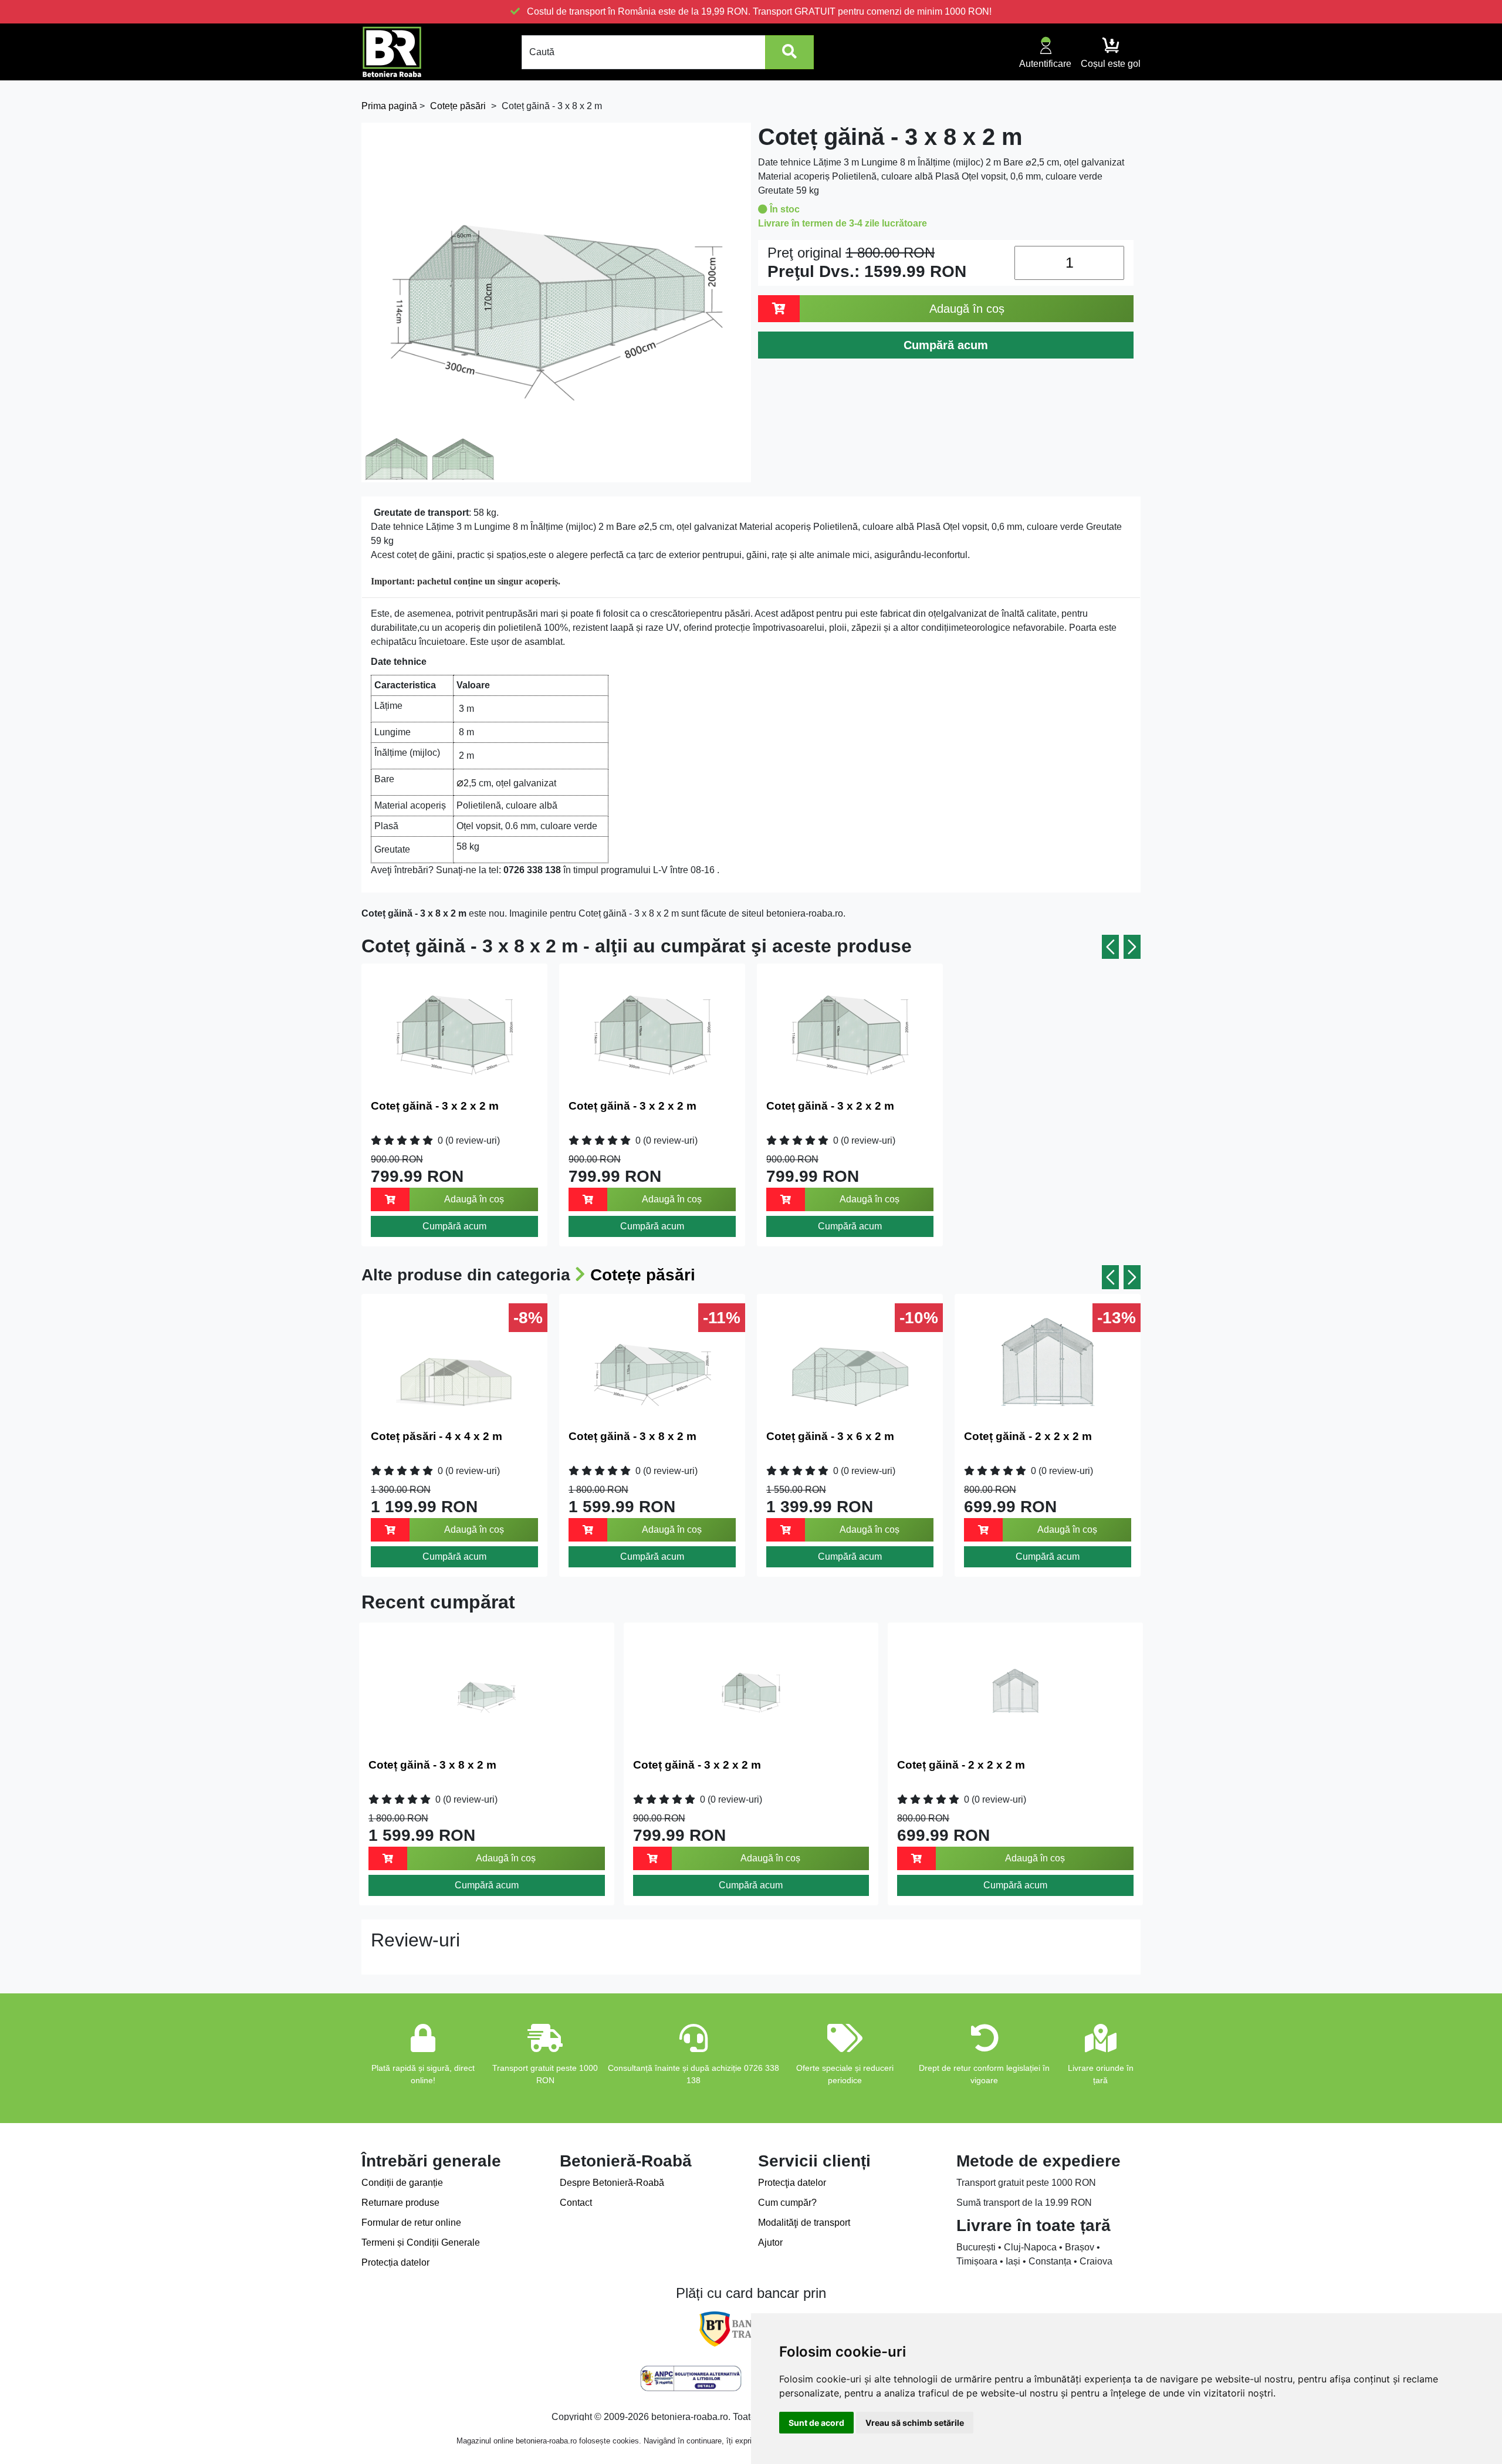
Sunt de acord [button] (816, 2423)
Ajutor (770, 2242)
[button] (1110, 947)
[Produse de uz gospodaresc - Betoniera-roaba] (392, 52)
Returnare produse (400, 2203)
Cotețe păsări (643, 1275)
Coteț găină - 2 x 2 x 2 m (1028, 1436)
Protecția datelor (395, 2262)
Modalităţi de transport (804, 2223)
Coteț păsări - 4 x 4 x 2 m (437, 1436)
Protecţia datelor (792, 2183)
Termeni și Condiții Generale (421, 2242)
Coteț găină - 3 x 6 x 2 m (830, 1436)
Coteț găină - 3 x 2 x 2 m (435, 1106)
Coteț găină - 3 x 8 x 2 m (632, 1436)
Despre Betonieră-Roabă (612, 2183)
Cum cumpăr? (787, 2203)
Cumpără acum (454, 1226)
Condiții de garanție (402, 2183)
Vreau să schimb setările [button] (915, 2423)
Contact (576, 2203)
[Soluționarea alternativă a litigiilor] (691, 2378)
